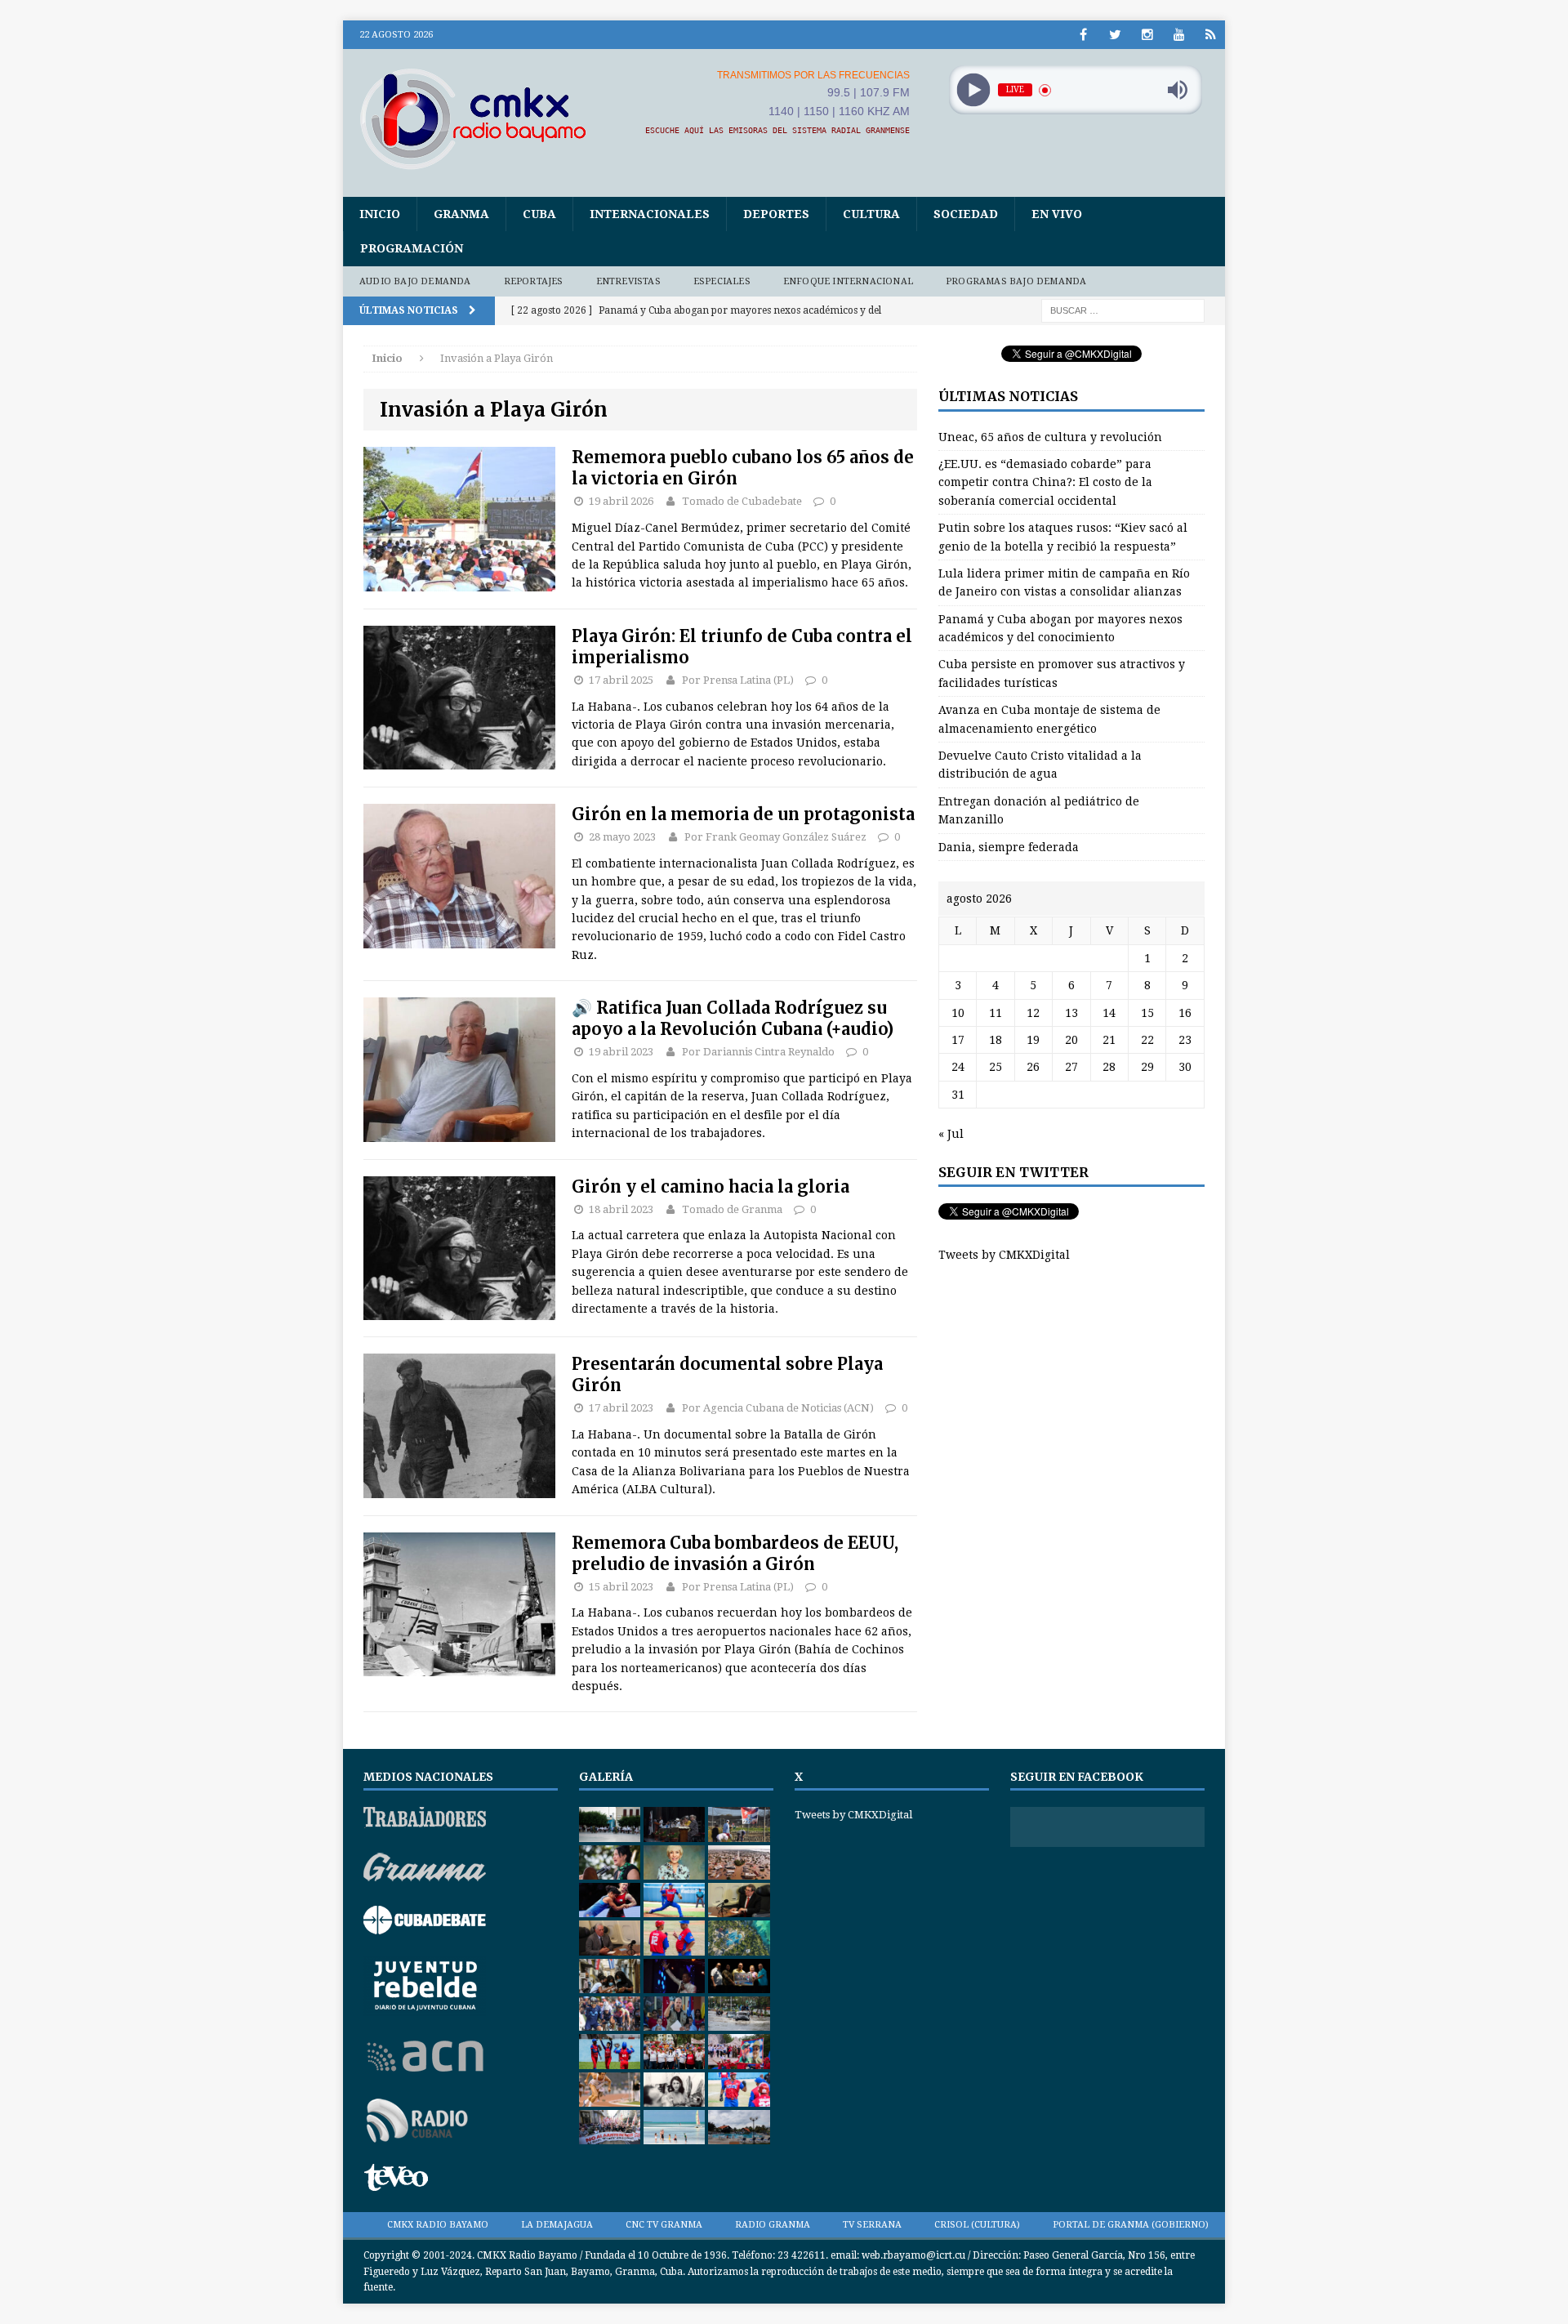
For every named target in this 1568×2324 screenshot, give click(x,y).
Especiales (722, 281)
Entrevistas (628, 281)
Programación (412, 248)
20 (1071, 1040)
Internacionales (650, 214)
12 (1033, 1013)
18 (996, 1040)
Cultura (871, 214)
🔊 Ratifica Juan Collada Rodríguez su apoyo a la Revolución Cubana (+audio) (733, 1018)
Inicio (380, 214)
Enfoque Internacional (848, 281)
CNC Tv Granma (664, 2225)
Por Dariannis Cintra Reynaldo (758, 1052)
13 (1071, 1013)
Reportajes (534, 281)
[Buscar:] (1123, 310)
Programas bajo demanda (1016, 281)
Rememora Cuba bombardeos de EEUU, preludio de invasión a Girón (735, 1553)
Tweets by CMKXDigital (1004, 1255)
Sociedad (966, 214)
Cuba (539, 214)
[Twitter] (1115, 35)
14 (1109, 1013)
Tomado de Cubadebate (742, 501)
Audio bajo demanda (415, 281)
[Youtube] (1179, 35)
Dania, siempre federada (1009, 847)
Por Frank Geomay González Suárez (775, 837)
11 (996, 1013)
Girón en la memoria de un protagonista (743, 814)
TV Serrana (872, 2225)
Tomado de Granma (732, 1209)
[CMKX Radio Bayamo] (483, 118)
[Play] (973, 90)
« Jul (951, 1134)
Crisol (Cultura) (977, 2225)
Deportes (776, 214)
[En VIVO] (1211, 35)
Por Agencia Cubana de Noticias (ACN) (778, 1408)
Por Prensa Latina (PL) (738, 680)
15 (1147, 1013)
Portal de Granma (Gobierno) (1131, 2225)
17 (958, 1040)
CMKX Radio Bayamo (438, 2225)
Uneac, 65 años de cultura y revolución (1050, 437)
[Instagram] (1147, 35)
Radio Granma (773, 2225)
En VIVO (1057, 214)
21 (1109, 1040)
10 (958, 1013)
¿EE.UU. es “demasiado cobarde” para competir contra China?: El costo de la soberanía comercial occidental (1045, 482)
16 (1185, 1013)
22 (1147, 1040)
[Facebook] (1083, 35)
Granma (461, 214)
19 (1033, 1040)
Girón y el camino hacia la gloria (710, 1187)
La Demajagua (557, 2225)
